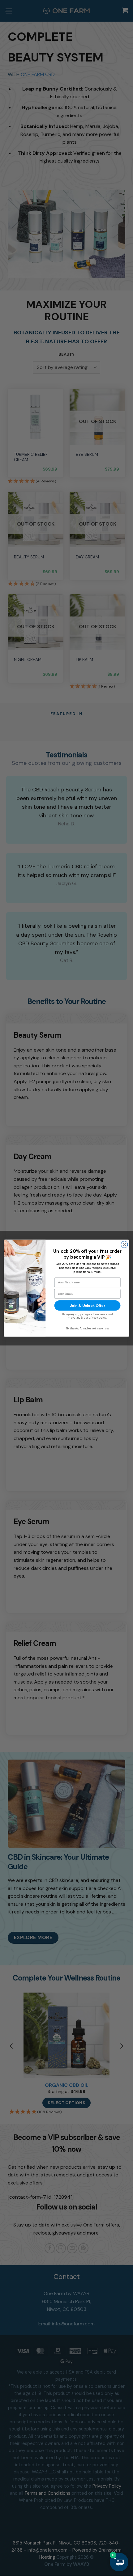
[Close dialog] (124, 1244)
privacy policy (98, 1318)
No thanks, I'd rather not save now (88, 1328)
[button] (119, 2562)
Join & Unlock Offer (87, 1305)
